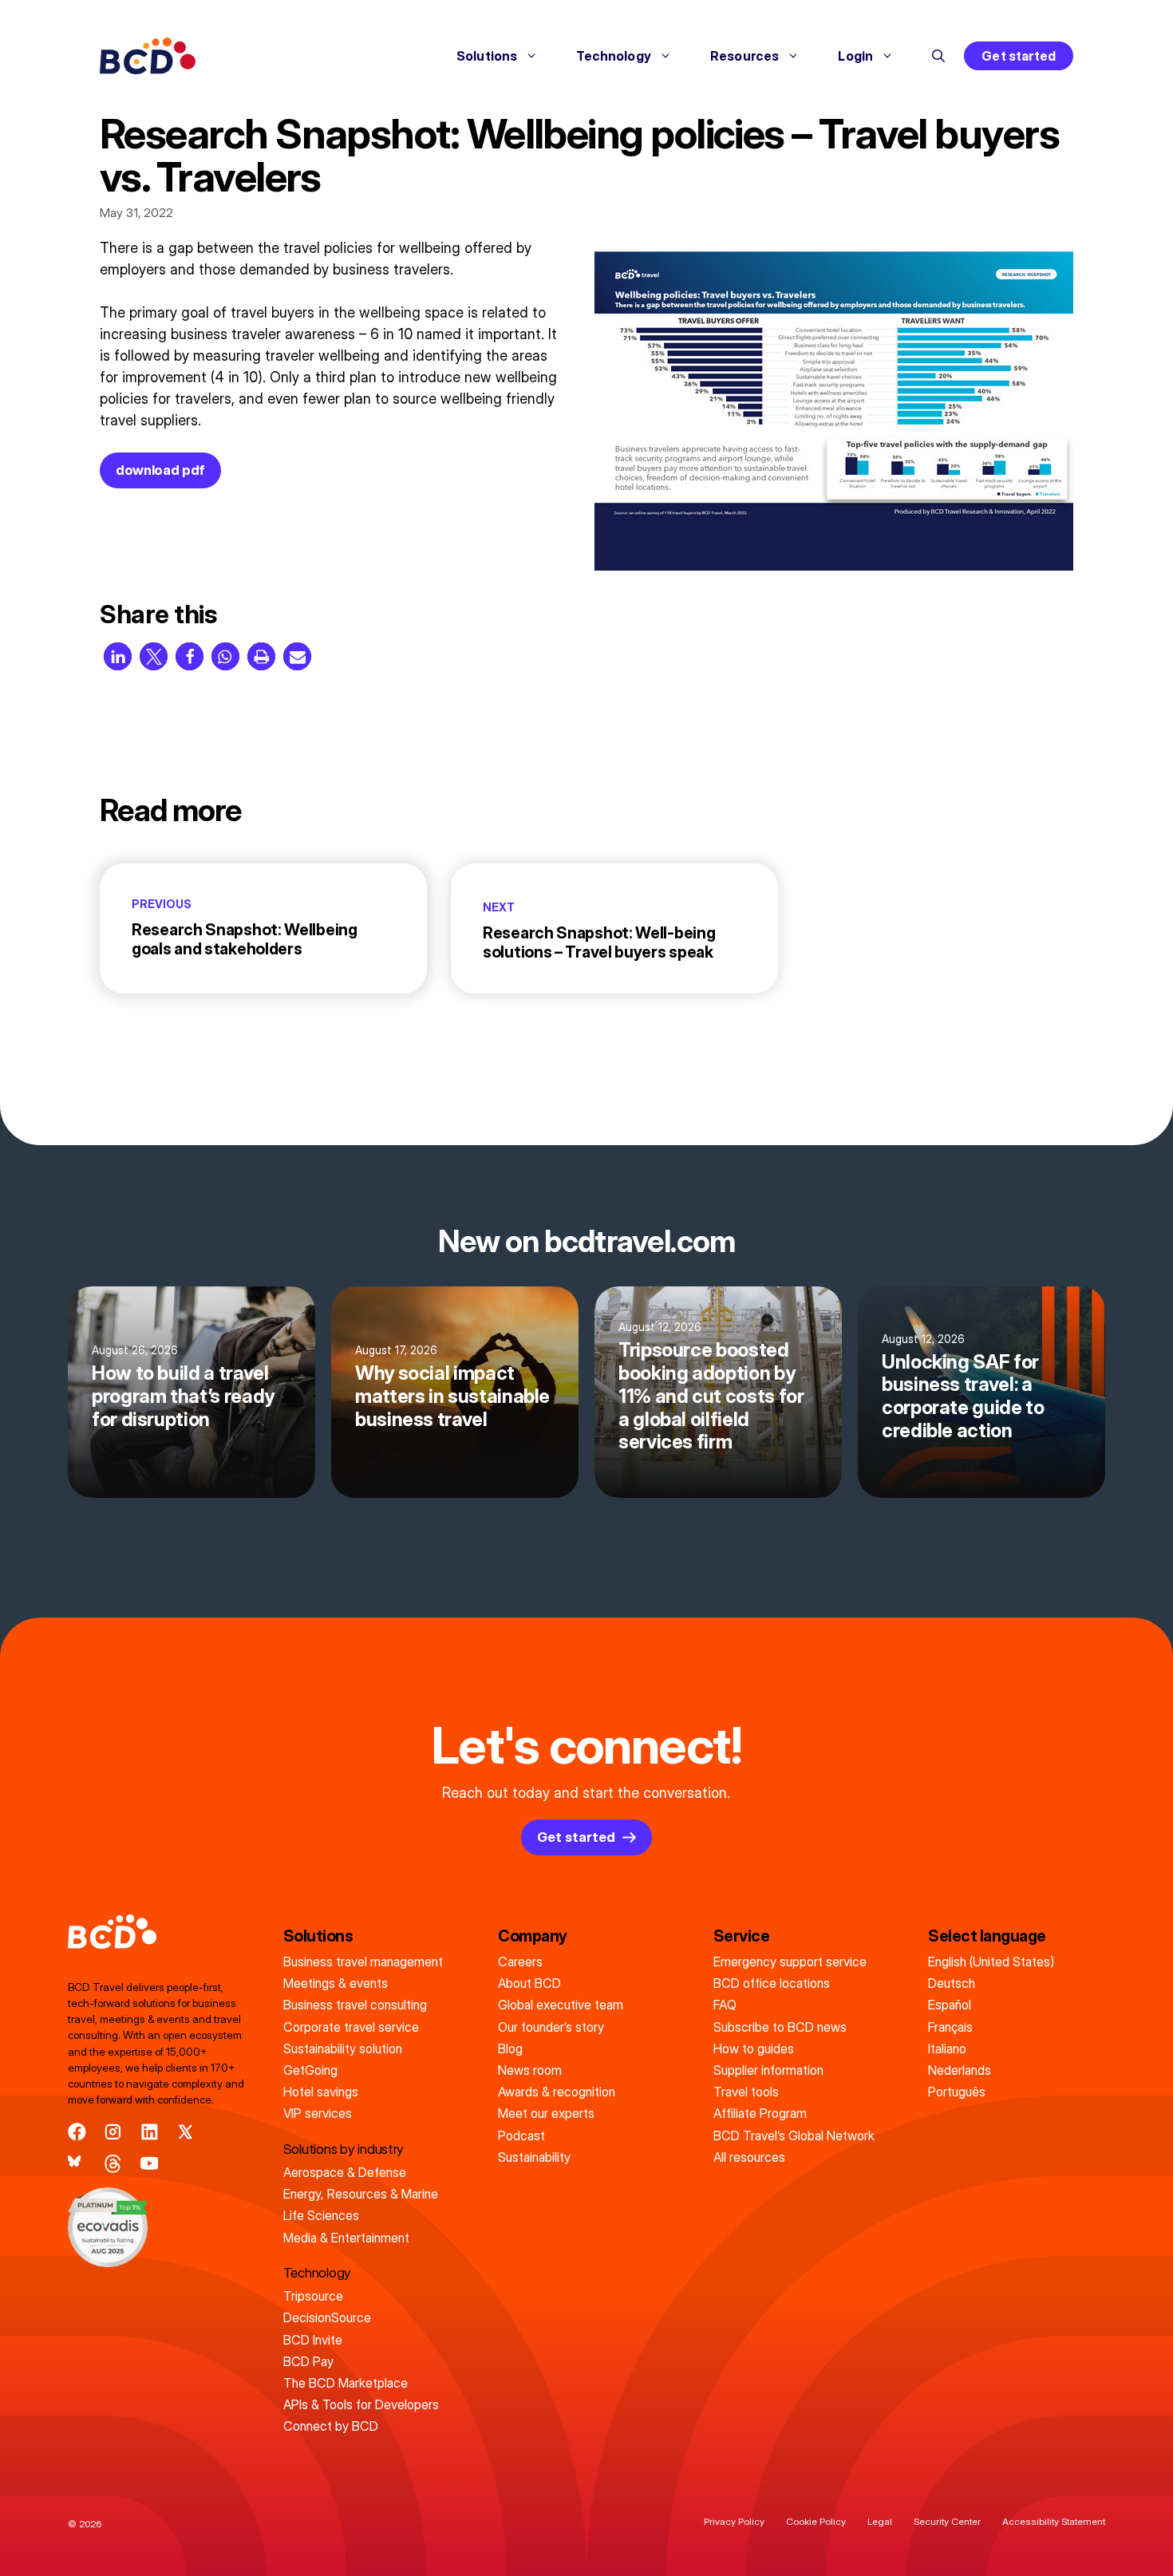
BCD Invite (313, 2340)
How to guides (754, 2049)
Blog (510, 2049)
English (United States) (991, 1962)
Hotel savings (321, 2092)
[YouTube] (150, 2164)
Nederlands (960, 2070)
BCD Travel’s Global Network (794, 2135)
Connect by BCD (331, 2426)
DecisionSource (327, 2317)
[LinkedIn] (150, 2132)
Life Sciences (321, 2215)
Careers (520, 1962)
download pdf (160, 470)
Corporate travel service (351, 2027)
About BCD (529, 1983)
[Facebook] (77, 2132)
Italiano (947, 2049)
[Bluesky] (77, 2164)
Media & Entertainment (346, 2238)
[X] (186, 2132)
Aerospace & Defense (345, 2172)
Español (950, 2005)
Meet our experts (546, 2113)
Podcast (521, 2135)
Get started (1019, 56)
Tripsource (313, 2296)
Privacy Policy (734, 2521)
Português (957, 2092)
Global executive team (561, 2005)
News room (530, 2070)
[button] (938, 56)
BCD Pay (308, 2361)
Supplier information (768, 2070)
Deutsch (952, 1983)
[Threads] (113, 2164)
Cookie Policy (816, 2521)
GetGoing (310, 2070)
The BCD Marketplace (346, 2383)
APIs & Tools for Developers (361, 2404)
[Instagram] (113, 2132)
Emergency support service (790, 1962)
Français (950, 2027)
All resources (749, 2157)
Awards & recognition (557, 2092)
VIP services (318, 2113)
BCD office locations (772, 1983)
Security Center (947, 2521)
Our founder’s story (551, 2027)
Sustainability (534, 2157)
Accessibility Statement (1054, 2521)
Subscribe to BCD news (780, 2027)
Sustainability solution (343, 2049)
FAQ (725, 2005)
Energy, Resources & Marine (361, 2194)
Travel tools (746, 2092)
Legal (880, 2521)
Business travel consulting (355, 2005)
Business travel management (363, 1962)
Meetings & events (336, 1983)
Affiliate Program (760, 2113)
